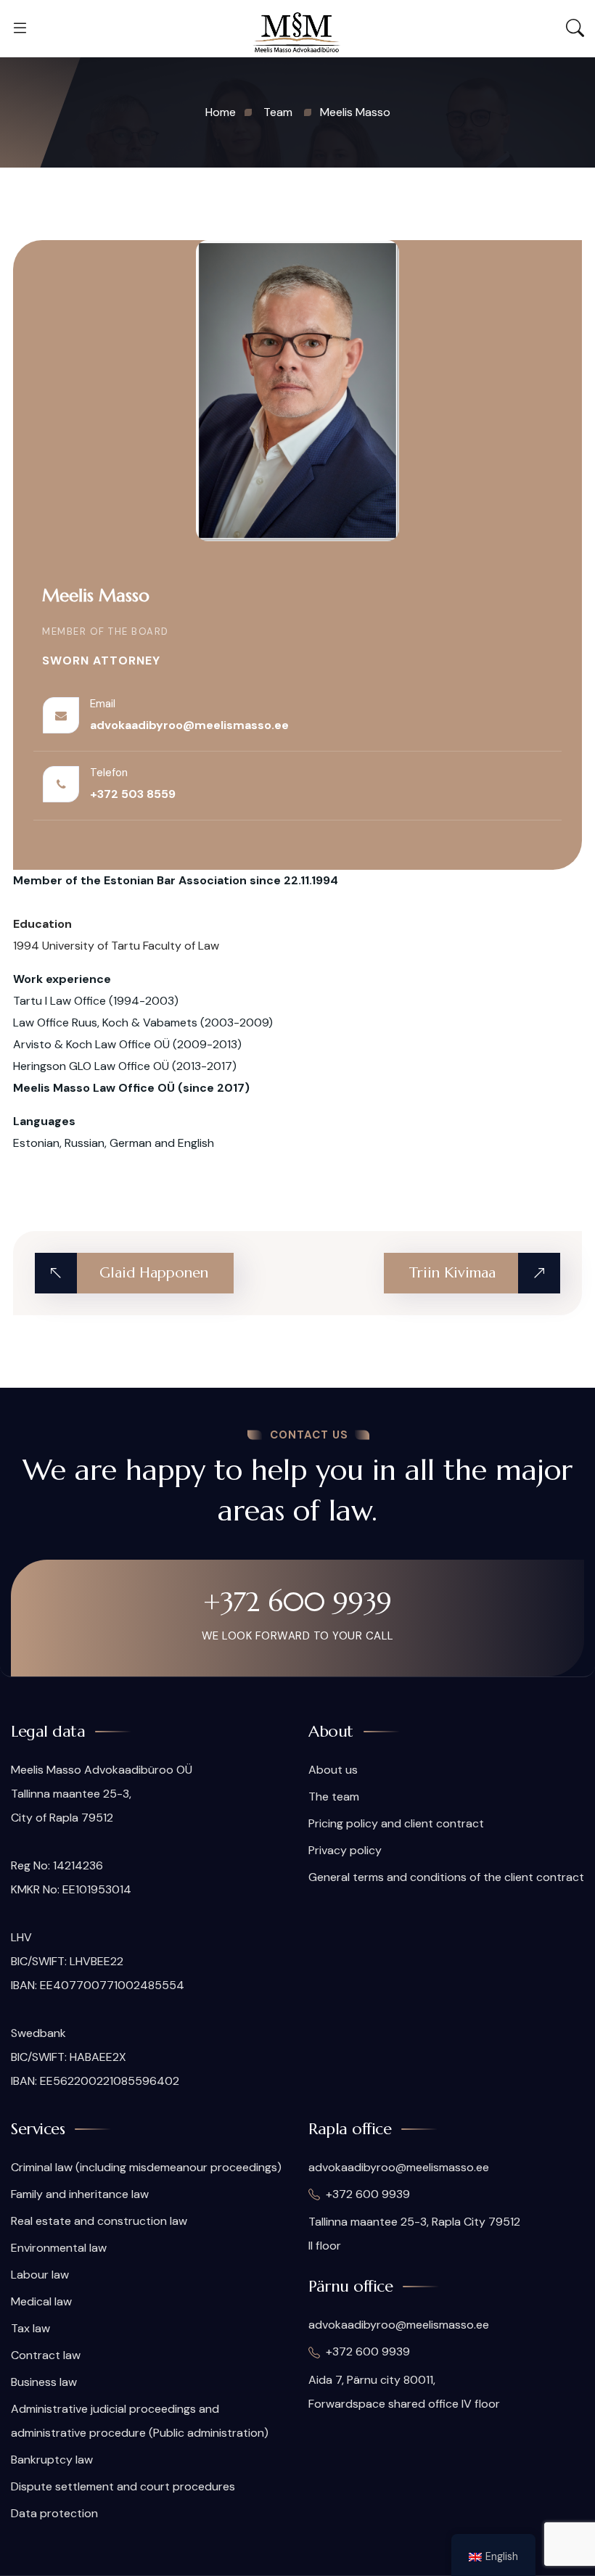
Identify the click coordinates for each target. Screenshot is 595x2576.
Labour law (40, 2275)
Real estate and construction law (99, 2221)
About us (333, 1770)
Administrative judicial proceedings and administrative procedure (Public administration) (140, 2421)
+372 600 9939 (297, 1602)
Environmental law (59, 2248)
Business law (44, 2382)
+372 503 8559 (133, 794)
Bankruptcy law (52, 2460)
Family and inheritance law (80, 2194)
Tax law (30, 2328)
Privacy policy (345, 1850)
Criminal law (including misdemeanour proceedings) (146, 2167)
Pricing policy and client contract (396, 1823)
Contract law (46, 2355)
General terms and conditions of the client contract (446, 1877)
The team (334, 1797)
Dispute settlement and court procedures (123, 2486)
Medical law (41, 2301)
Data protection (54, 2513)
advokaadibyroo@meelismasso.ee (189, 725)
